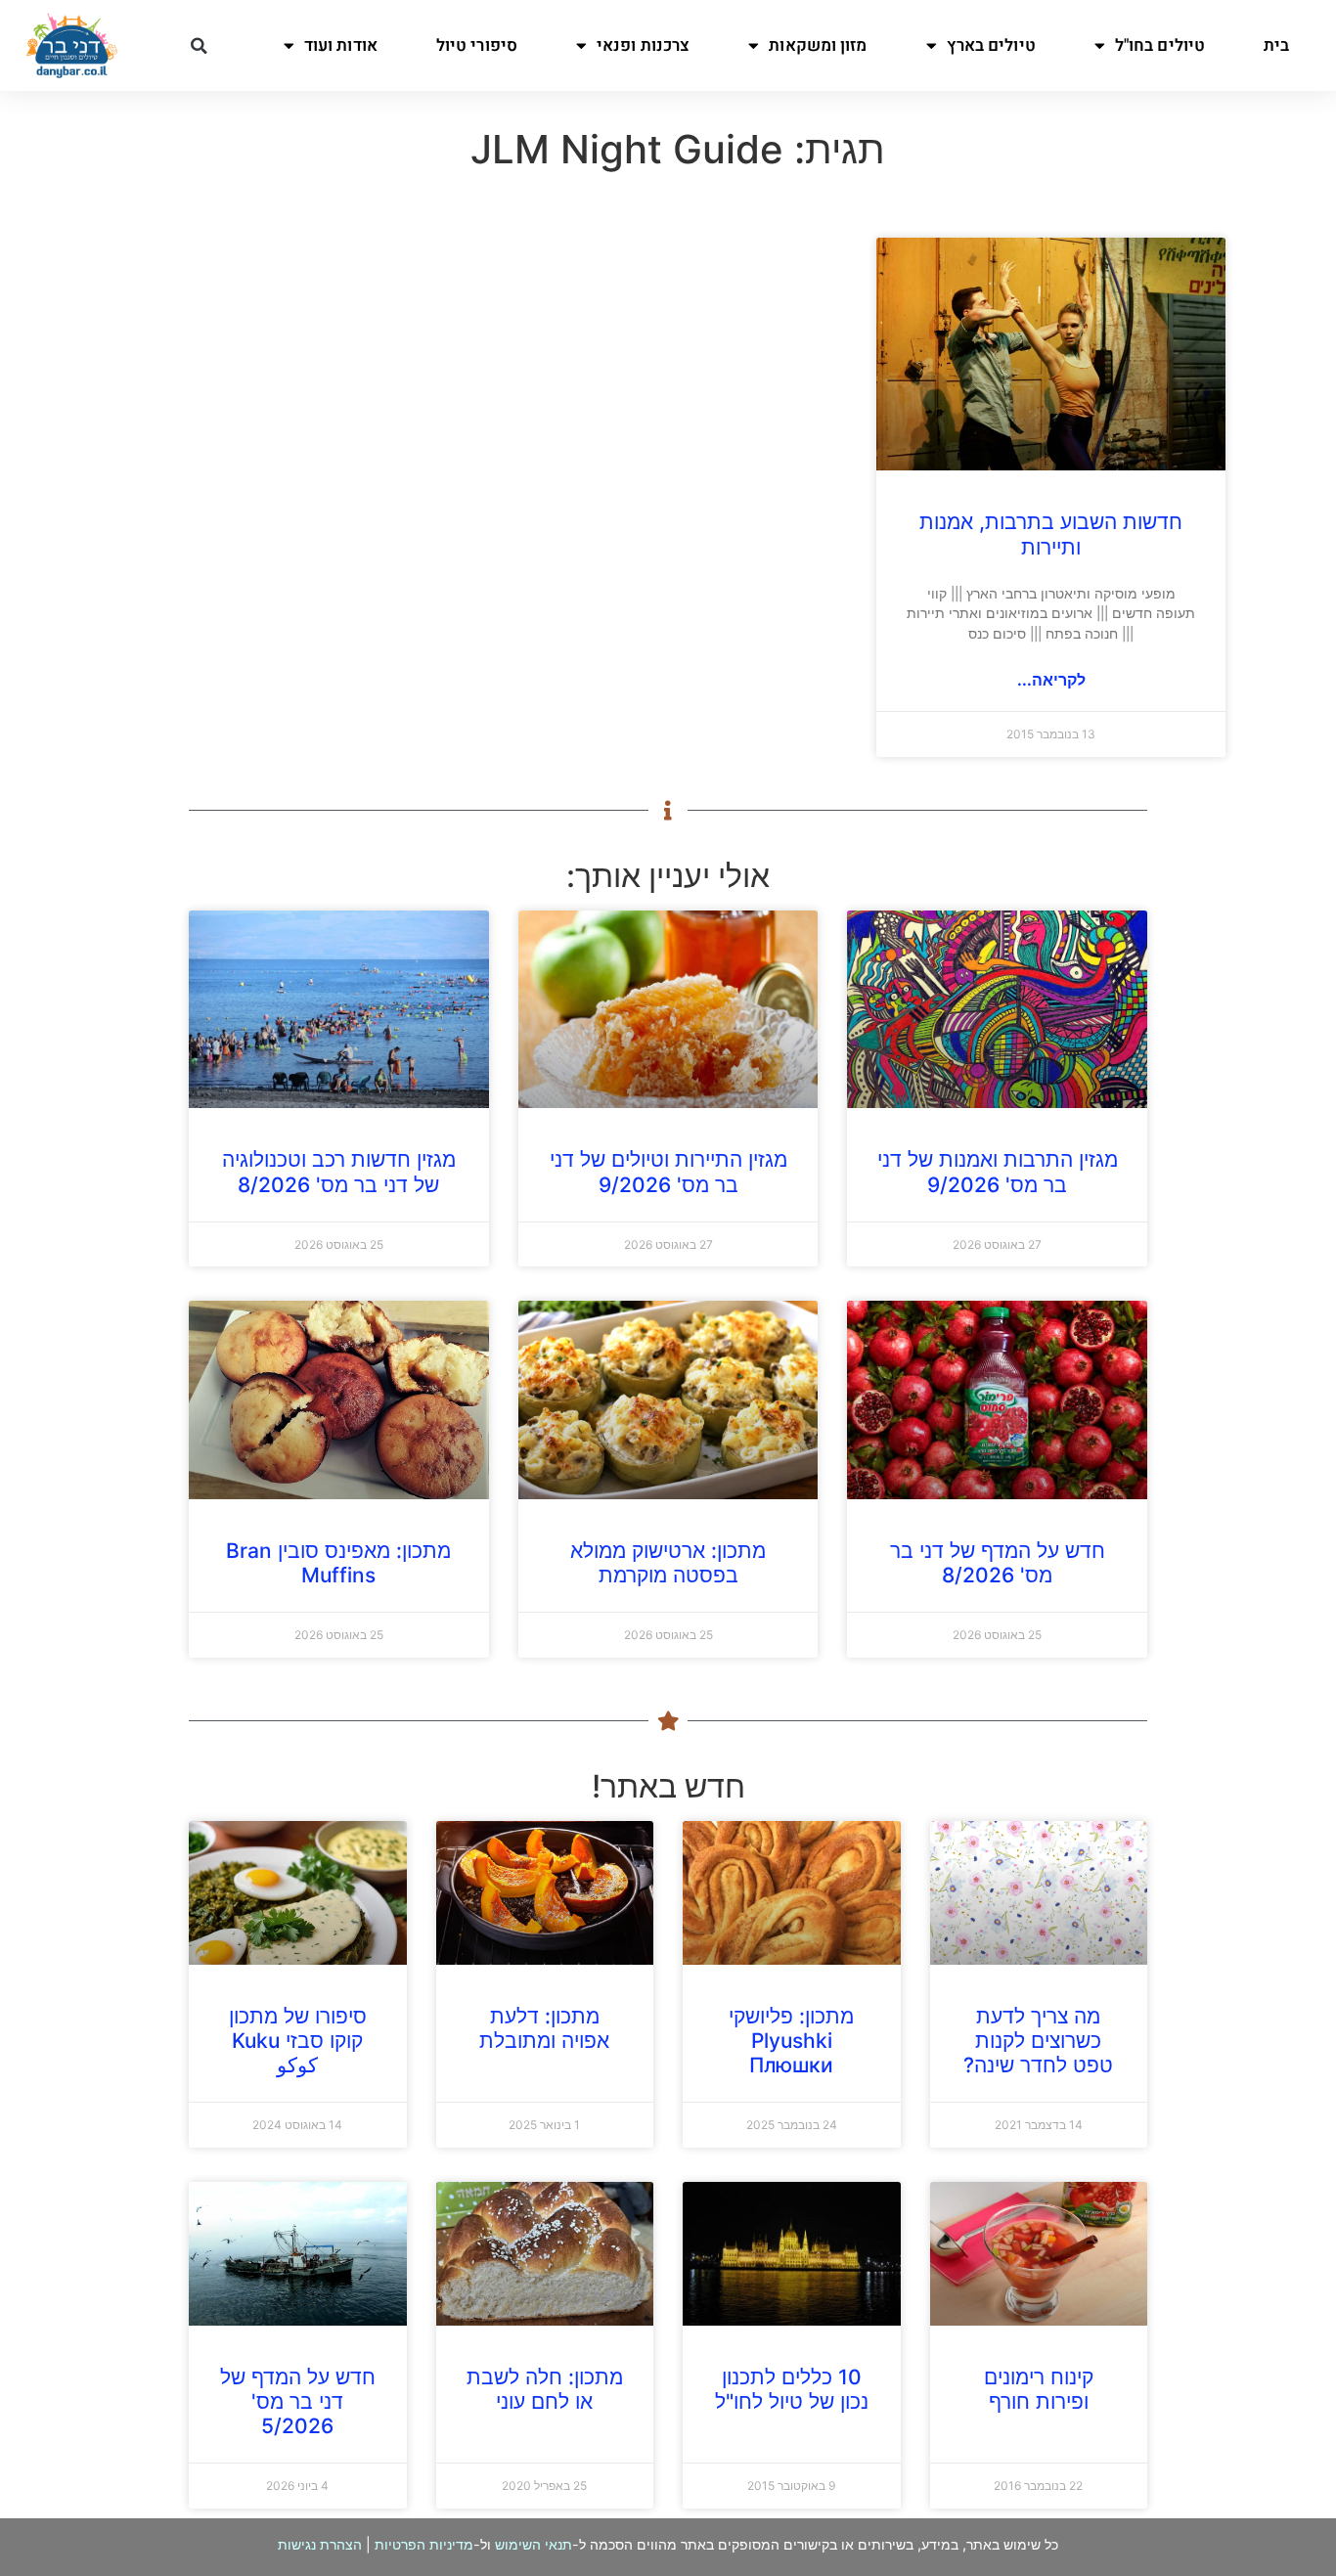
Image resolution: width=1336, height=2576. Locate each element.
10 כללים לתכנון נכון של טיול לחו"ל (792, 2389)
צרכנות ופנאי (643, 45)
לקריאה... (1051, 680)
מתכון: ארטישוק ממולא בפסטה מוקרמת (668, 1563)
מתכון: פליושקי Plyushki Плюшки (791, 2041)
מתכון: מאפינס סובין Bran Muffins (338, 1563)
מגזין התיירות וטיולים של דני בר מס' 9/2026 (668, 1172)
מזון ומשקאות (818, 45)
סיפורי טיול (477, 45)
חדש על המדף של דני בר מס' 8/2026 (998, 1563)
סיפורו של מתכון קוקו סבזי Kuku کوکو (298, 2041)
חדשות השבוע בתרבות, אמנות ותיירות (1051, 534)
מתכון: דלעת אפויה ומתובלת (544, 2028)
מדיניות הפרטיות (424, 2544)
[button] (199, 46)
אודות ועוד (341, 45)
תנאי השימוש (534, 2544)
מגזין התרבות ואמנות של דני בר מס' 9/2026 (998, 1172)
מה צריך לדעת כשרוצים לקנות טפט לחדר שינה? (1038, 2041)
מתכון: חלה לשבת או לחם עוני (545, 2389)
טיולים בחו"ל (1160, 45)
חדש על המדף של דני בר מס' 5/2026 (298, 2401)
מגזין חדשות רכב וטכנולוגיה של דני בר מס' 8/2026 (339, 1172)
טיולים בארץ (991, 45)
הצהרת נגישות (320, 2544)
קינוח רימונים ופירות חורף (1039, 2389)
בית (1276, 45)
